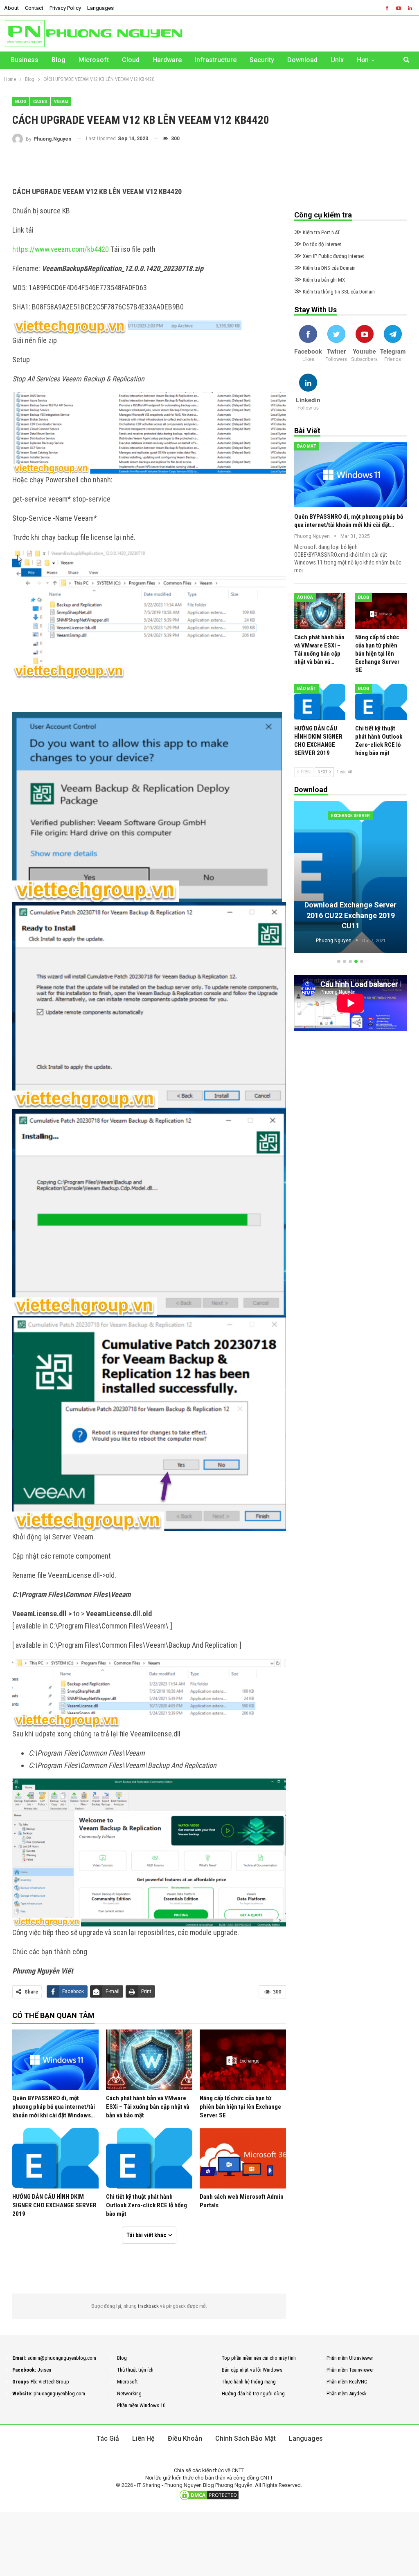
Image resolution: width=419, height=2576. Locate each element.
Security (262, 60)
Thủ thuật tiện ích (135, 2370)
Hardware (167, 60)
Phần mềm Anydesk (347, 2393)
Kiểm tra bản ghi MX (320, 280)
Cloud (131, 60)
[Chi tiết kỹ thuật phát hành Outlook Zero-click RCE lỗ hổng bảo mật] (149, 2158)
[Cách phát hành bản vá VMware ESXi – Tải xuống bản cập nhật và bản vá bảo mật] (149, 2060)
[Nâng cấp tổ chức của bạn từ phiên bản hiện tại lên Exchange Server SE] (243, 2060)
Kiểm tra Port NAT (317, 232)
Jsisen (44, 2370)
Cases (40, 102)
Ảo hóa (305, 597)
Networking (129, 2393)
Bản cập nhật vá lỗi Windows (252, 2370)
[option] (351, 878)
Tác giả (108, 2438)
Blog (59, 60)
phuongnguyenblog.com (59, 2393)
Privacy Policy (65, 8)
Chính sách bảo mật (246, 2438)
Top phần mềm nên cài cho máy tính (259, 2358)
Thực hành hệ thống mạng (249, 2382)
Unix (337, 60)
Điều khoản (185, 2438)
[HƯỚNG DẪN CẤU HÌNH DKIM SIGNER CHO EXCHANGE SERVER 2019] (55, 2158)
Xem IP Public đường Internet (329, 256)
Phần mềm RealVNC (347, 2382)
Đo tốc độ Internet (318, 244)
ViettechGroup (54, 2382)
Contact (34, 8)
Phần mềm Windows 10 (141, 2405)
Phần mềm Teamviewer (350, 2370)
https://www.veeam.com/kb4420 (61, 249)
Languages (100, 8)
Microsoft (94, 60)
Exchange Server (350, 816)
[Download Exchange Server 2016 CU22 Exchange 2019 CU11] (351, 877)
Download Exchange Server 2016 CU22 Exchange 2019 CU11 (350, 915)
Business (25, 60)
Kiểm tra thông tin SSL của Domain (335, 292)
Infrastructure (216, 60)
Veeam (61, 102)
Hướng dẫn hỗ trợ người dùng (253, 2393)
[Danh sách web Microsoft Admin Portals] (243, 2158)
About (11, 8)
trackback (149, 2306)
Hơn (363, 60)
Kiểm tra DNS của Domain (325, 268)
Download (302, 60)
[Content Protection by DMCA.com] (209, 2495)
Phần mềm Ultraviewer (350, 2358)
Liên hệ (143, 2438)
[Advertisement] (149, 165)
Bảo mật (307, 446)
